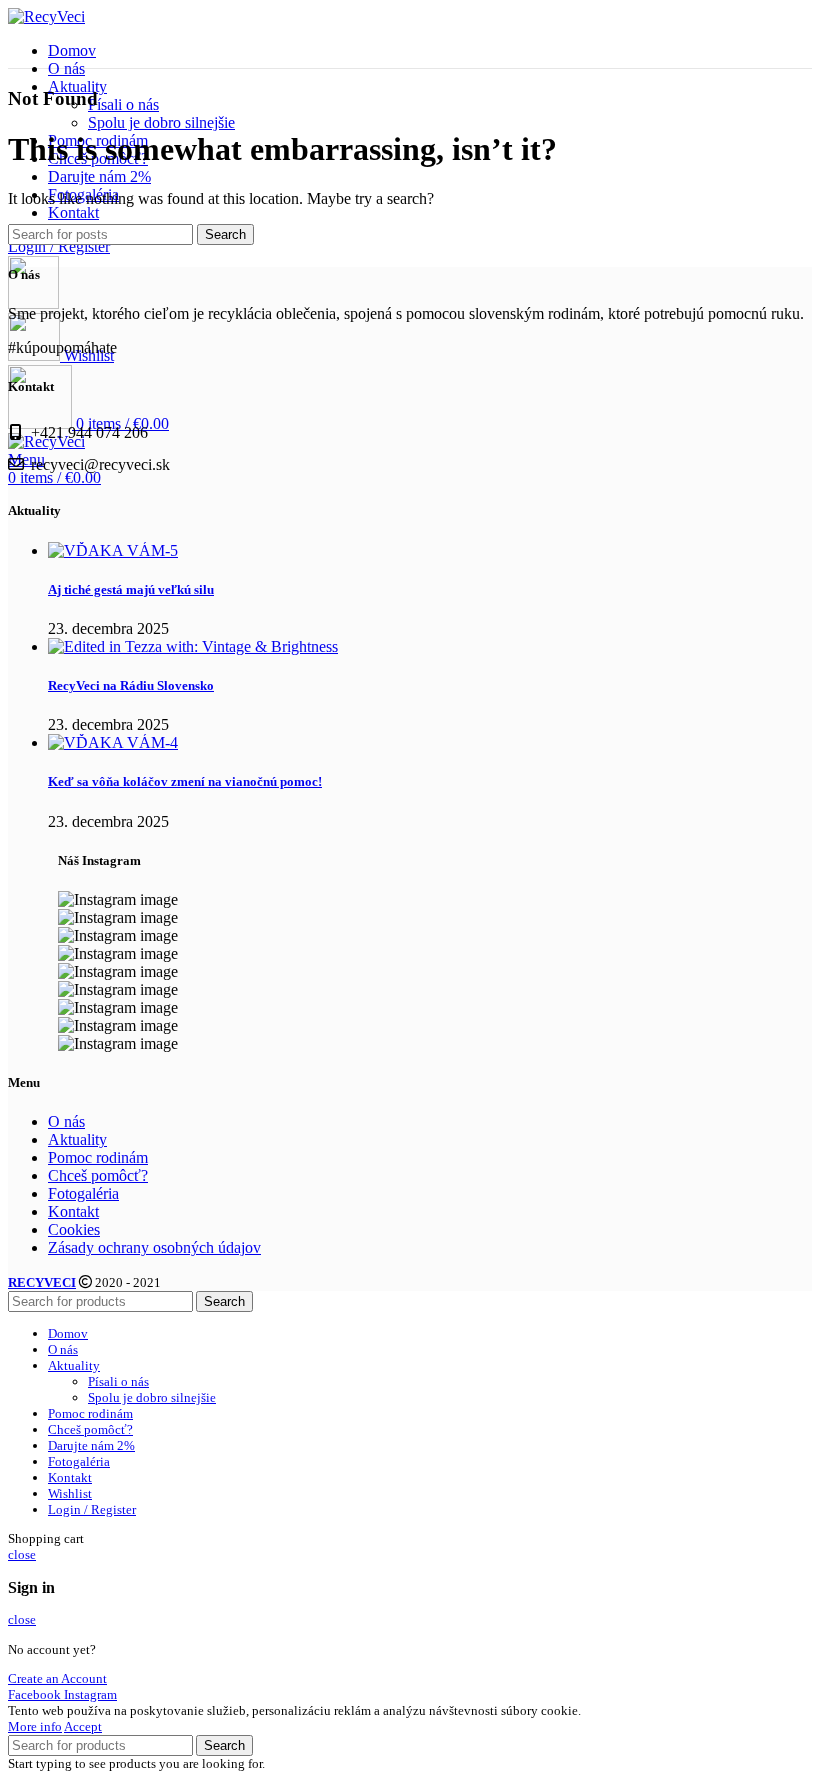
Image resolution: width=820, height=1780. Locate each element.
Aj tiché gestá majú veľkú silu (131, 589)
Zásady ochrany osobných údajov (154, 1247)
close (22, 1554)
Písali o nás (123, 104)
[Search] (33, 303)
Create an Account (57, 1678)
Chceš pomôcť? (98, 1175)
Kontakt (73, 1211)
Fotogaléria (83, 1193)
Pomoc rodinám (98, 1157)
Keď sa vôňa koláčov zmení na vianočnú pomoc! (185, 781)
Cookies (74, 1229)
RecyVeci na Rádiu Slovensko (131, 685)
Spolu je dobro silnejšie (161, 122)
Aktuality (77, 1139)
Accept (83, 1726)
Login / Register (92, 1509)
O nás (66, 1121)
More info (35, 1726)
